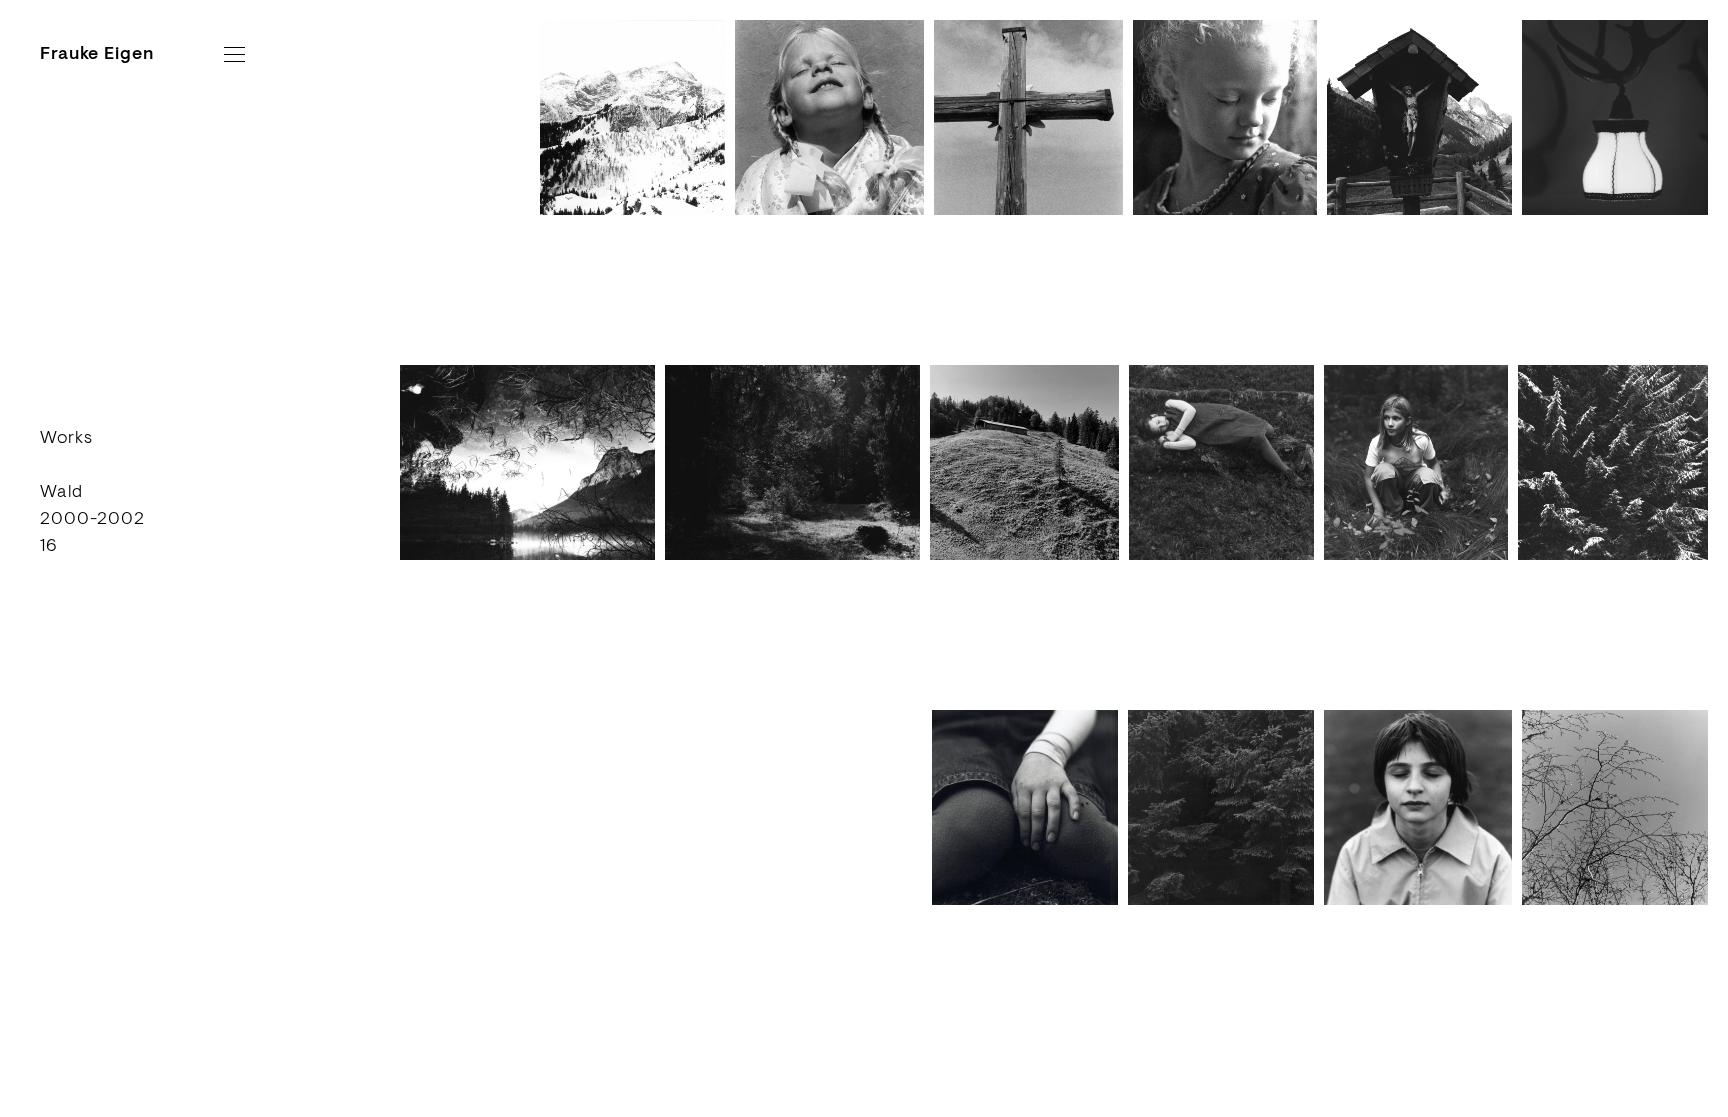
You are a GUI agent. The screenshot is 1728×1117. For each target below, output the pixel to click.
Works (66, 437)
